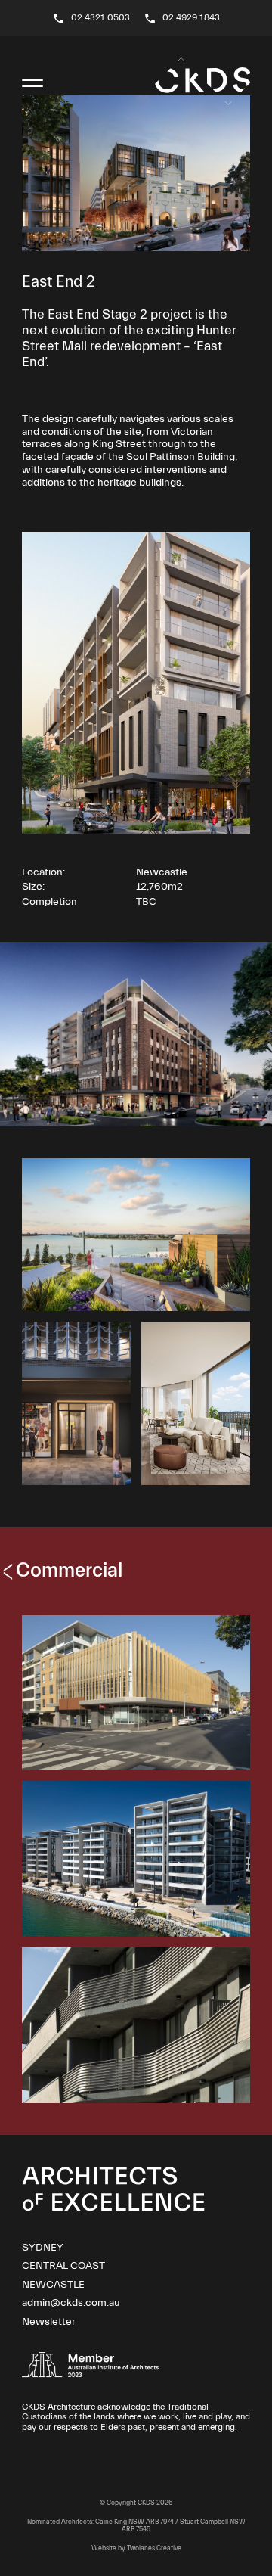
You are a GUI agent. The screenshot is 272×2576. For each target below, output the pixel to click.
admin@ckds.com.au (71, 2303)
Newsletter (49, 2322)
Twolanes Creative (154, 2548)
